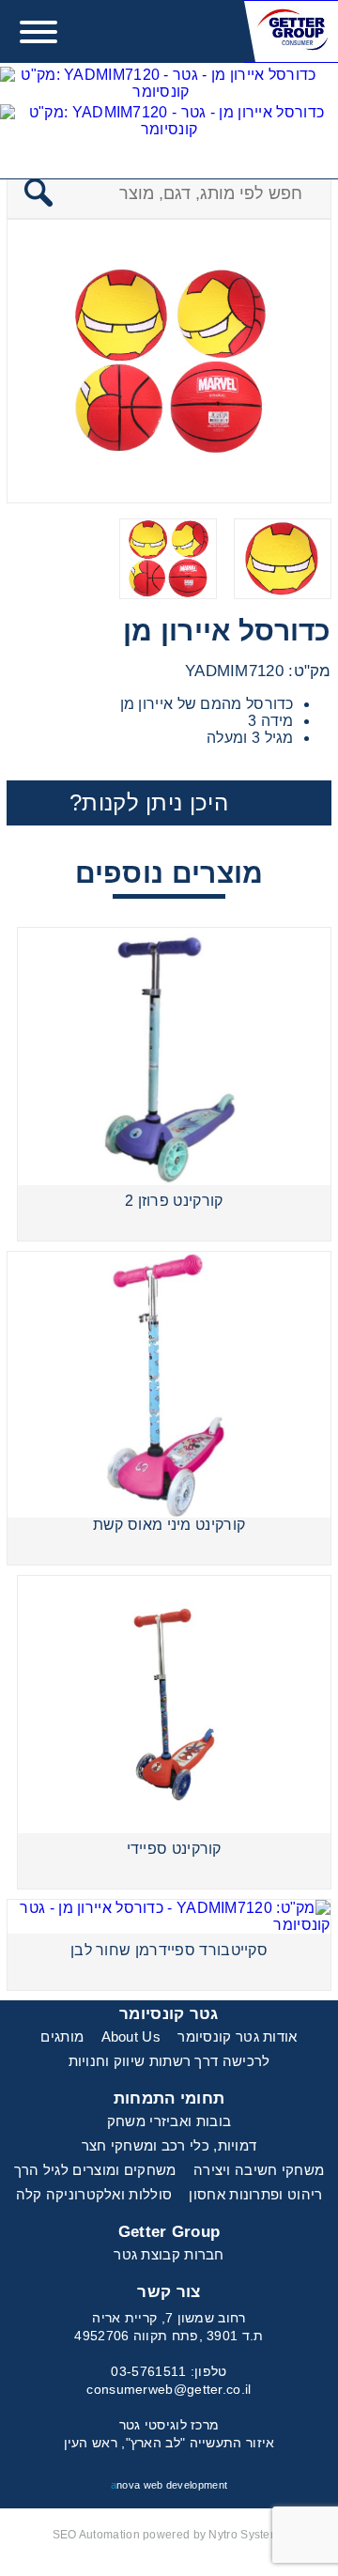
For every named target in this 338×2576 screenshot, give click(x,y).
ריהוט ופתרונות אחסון (255, 2194)
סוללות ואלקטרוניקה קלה (94, 2194)
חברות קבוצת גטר (169, 2254)
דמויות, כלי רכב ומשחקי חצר (169, 2145)
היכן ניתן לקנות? (149, 802)
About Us (131, 2036)
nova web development (169, 2485)
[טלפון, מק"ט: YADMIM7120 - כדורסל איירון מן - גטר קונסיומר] (161, 85)
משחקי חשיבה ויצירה (259, 2170)
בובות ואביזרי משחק (169, 2121)
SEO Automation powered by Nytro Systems (169, 2535)
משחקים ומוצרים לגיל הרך (95, 2170)
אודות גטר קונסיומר (237, 2036)
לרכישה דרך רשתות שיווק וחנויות (169, 2061)
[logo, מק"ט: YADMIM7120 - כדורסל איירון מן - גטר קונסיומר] (291, 31)
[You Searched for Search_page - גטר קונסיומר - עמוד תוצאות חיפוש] (169, 123)
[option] (169, 361)
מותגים (62, 2036)
